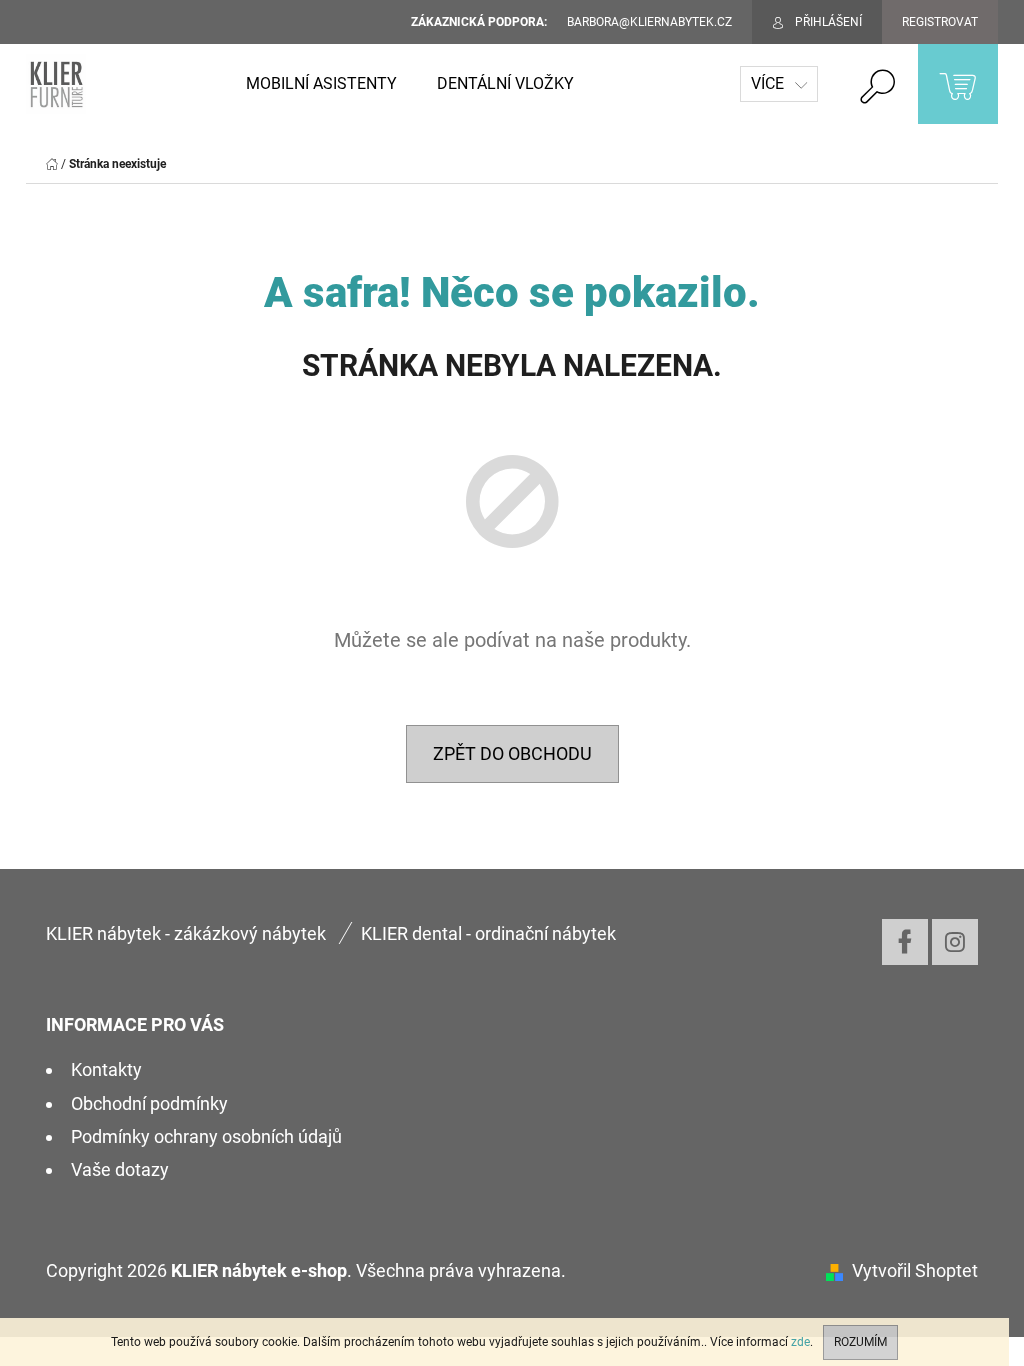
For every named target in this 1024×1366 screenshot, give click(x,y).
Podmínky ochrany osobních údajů (206, 1136)
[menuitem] (321, 84)
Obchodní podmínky (149, 1103)
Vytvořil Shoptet (915, 1270)
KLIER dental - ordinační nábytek (488, 933)
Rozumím (860, 1342)
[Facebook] (905, 942)
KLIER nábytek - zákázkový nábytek (186, 933)
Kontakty (106, 1069)
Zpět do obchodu (512, 753)
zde (800, 1342)
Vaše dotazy (120, 1169)
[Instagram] (955, 942)
